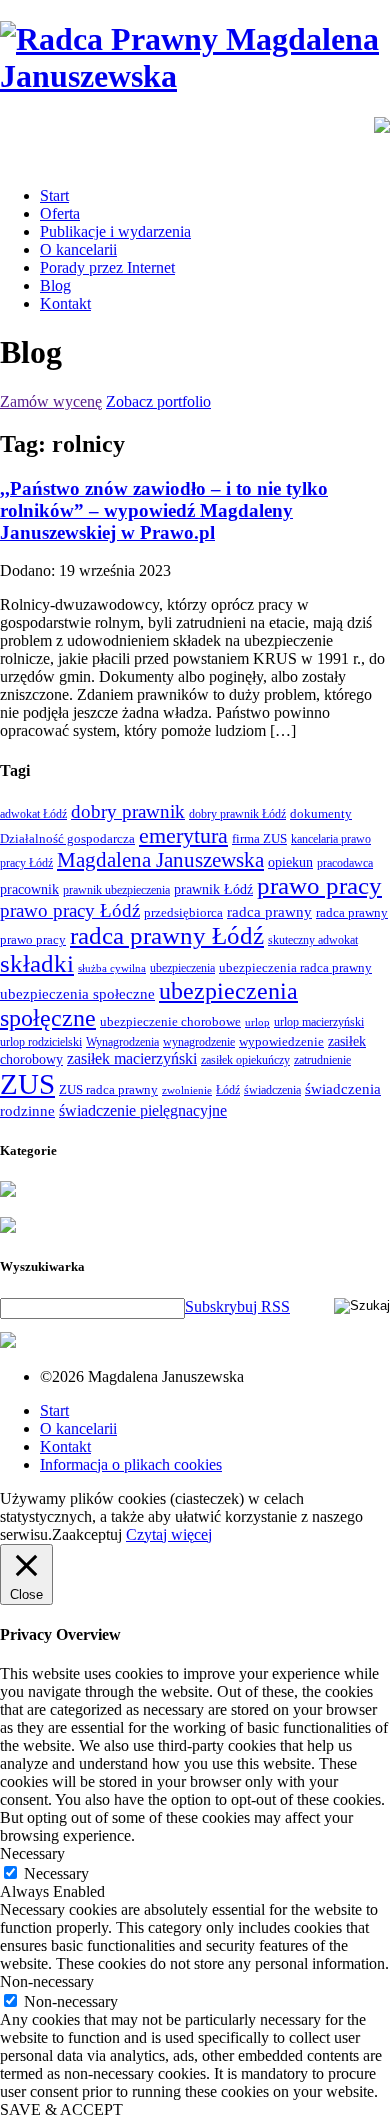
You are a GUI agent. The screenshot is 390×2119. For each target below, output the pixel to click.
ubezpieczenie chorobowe (170, 1021)
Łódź (228, 1090)
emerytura (183, 835)
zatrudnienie (322, 1060)
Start (54, 195)
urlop (257, 1022)
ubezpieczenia (182, 968)
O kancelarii (78, 249)
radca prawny (269, 911)
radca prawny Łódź (167, 935)
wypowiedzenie (281, 1041)
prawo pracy (319, 885)
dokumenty (321, 813)
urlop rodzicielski (41, 1042)
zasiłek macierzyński (132, 1058)
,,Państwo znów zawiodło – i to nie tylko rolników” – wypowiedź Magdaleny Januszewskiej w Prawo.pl (164, 510)
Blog (55, 285)
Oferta (60, 213)
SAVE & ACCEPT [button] (61, 2109)
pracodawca (345, 863)
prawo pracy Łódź (70, 910)
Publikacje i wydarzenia (115, 231)
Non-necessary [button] (47, 1981)
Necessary (56, 1873)
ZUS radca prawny (108, 1089)
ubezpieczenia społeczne (77, 993)
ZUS (27, 1084)
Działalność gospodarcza (67, 838)
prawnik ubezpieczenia (116, 890)
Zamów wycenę (51, 401)
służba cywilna (112, 968)
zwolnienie (187, 1090)
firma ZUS (259, 838)
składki (37, 963)
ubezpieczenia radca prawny (295, 967)
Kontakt (65, 303)
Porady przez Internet (107, 267)
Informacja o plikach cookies (131, 1464)
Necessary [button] (32, 1853)
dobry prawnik (128, 811)
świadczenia (272, 1090)
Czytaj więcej (169, 1534)
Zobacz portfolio (158, 401)
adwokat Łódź (33, 814)
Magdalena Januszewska (160, 860)
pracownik (29, 889)
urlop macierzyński (319, 1022)
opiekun (290, 862)
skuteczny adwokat (313, 940)
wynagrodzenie (199, 1042)
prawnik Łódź (213, 889)
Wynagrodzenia (122, 1042)
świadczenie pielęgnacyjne (143, 1110)
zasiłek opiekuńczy (245, 1060)
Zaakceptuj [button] (87, 1534)
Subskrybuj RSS (237, 1306)
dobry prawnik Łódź (237, 814)
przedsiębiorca (183, 912)
